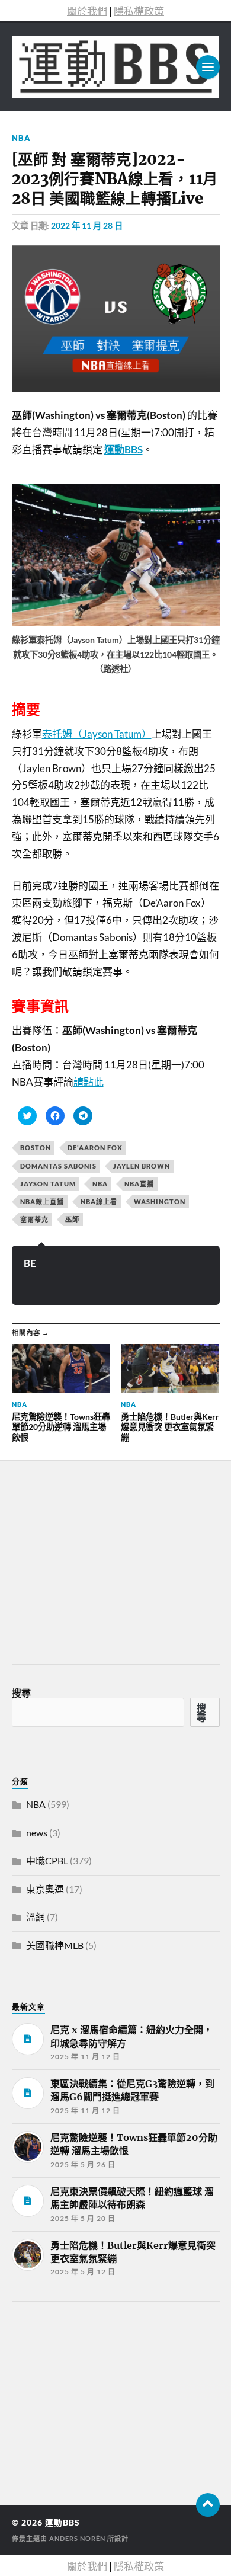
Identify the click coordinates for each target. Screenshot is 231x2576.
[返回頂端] (208, 2505)
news (37, 1833)
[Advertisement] (101, 2399)
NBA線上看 (99, 1201)
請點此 (89, 1082)
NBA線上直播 (42, 1201)
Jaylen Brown (142, 1166)
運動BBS (62, 2523)
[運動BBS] (116, 67)
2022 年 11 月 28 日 (87, 225)
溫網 (36, 1917)
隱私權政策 (139, 11)
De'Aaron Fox (95, 1148)
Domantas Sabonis (58, 1166)
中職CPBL (47, 1860)
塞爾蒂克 (34, 1219)
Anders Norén (77, 2538)
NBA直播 (139, 1184)
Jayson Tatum (48, 1184)
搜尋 (21, 1693)
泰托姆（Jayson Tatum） (97, 734)
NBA (21, 138)
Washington (160, 1201)
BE (30, 1263)
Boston (36, 1148)
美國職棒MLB (55, 1945)
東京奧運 (45, 1889)
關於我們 (87, 11)
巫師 (72, 1219)
